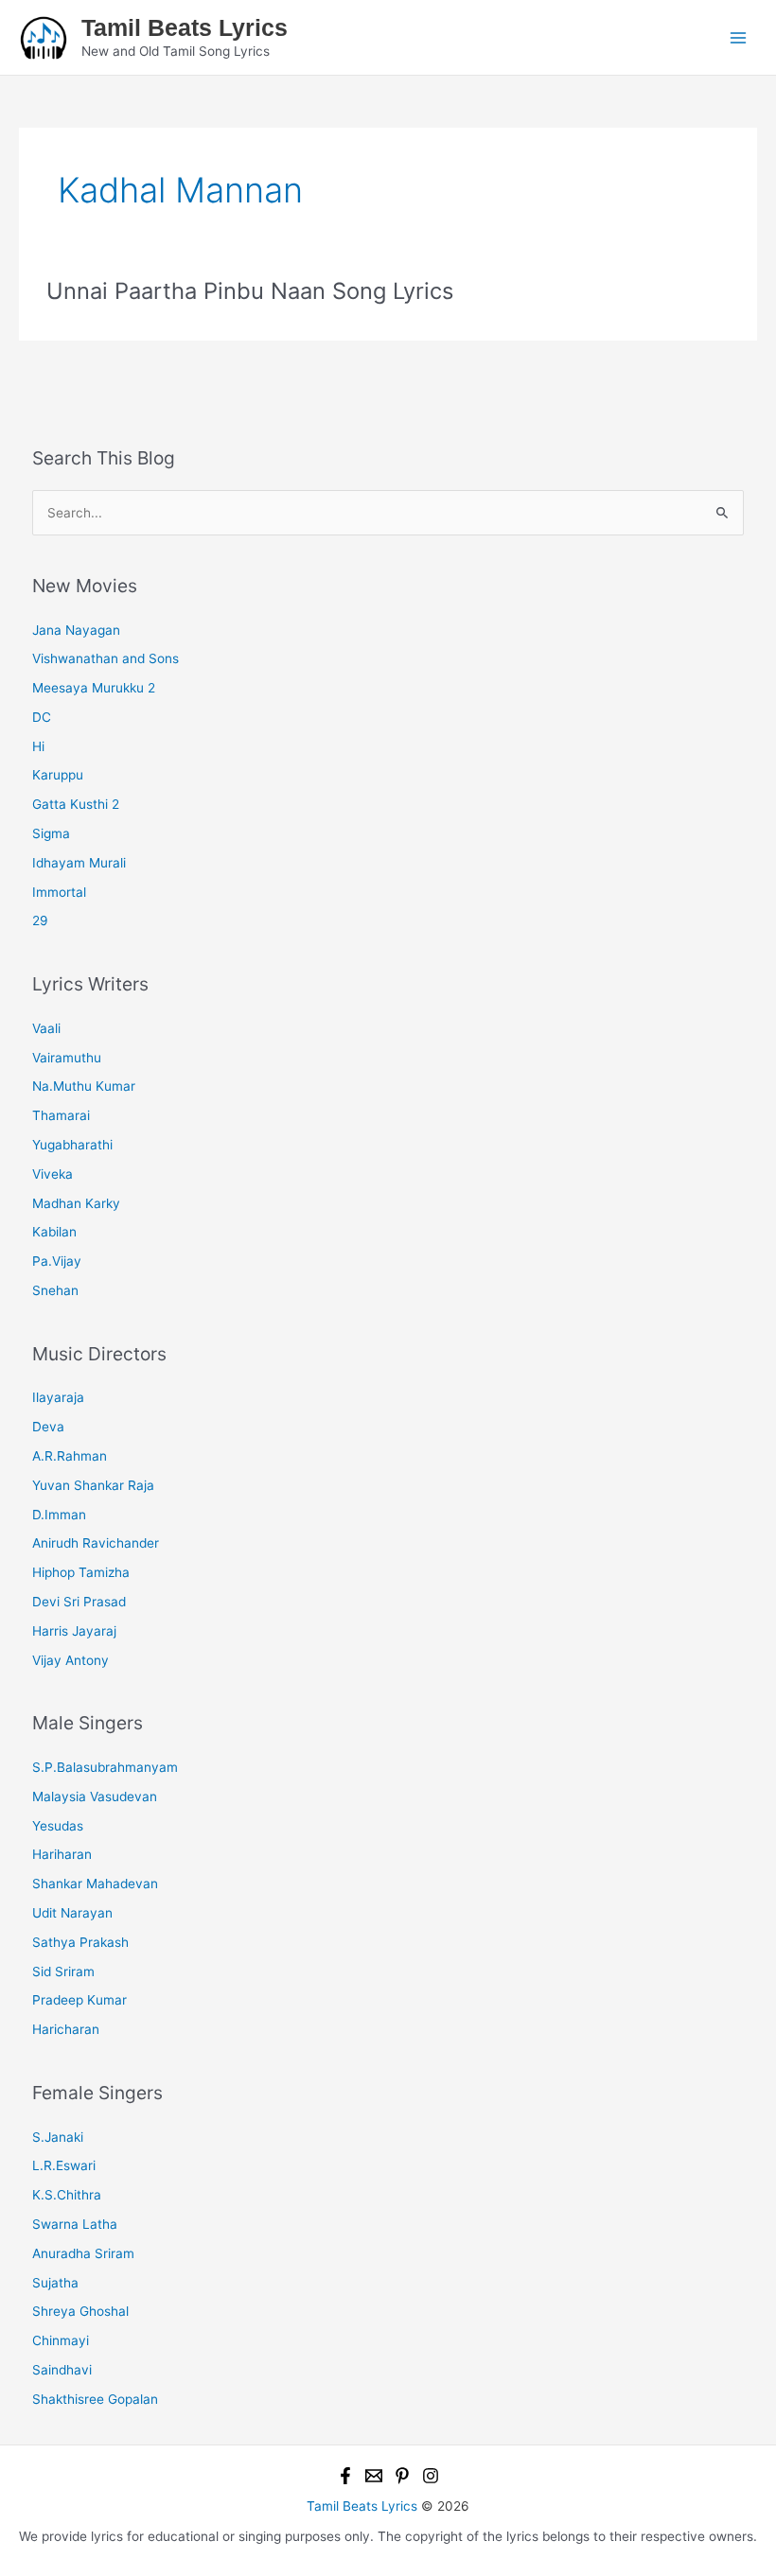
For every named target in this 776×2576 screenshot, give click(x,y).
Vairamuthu (67, 1058)
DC (42, 717)
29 (40, 920)
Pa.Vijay (57, 1261)
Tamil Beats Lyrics (185, 27)
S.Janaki (58, 2137)
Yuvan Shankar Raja (93, 1485)
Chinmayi (61, 2340)
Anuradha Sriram (83, 2253)
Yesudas (58, 1826)
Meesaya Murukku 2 (94, 688)
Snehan (55, 1290)
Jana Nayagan (76, 630)
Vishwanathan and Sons (106, 658)
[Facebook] (345, 2476)
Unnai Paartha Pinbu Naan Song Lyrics (250, 291)
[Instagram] (431, 2476)
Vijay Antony (71, 1660)
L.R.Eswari (64, 2165)
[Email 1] (374, 2476)
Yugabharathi (72, 1145)
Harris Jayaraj (74, 1631)
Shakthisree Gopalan (95, 2399)
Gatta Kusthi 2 (76, 804)
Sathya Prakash (80, 1942)
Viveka (53, 1174)
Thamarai (61, 1115)
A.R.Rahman (70, 1456)
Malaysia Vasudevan (95, 1796)
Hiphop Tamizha (81, 1572)
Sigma (51, 833)
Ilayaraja (58, 1397)
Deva (48, 1427)
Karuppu (58, 775)
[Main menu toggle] (739, 37)
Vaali (46, 1028)
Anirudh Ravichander (96, 1543)
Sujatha (55, 2283)
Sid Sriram (63, 1971)
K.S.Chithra (67, 2195)
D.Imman (59, 1515)
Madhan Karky (76, 1203)
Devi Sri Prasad (79, 1602)
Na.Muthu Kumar (84, 1086)
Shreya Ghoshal (80, 2311)
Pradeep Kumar (79, 2000)
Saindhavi (62, 2370)
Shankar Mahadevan (95, 1884)
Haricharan (66, 2029)
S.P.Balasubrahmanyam (105, 1767)
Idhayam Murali (79, 863)
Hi (38, 746)
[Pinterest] (402, 2476)
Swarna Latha (75, 2224)
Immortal (59, 892)
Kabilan (54, 1232)
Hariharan (62, 1854)
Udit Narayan (72, 1913)
